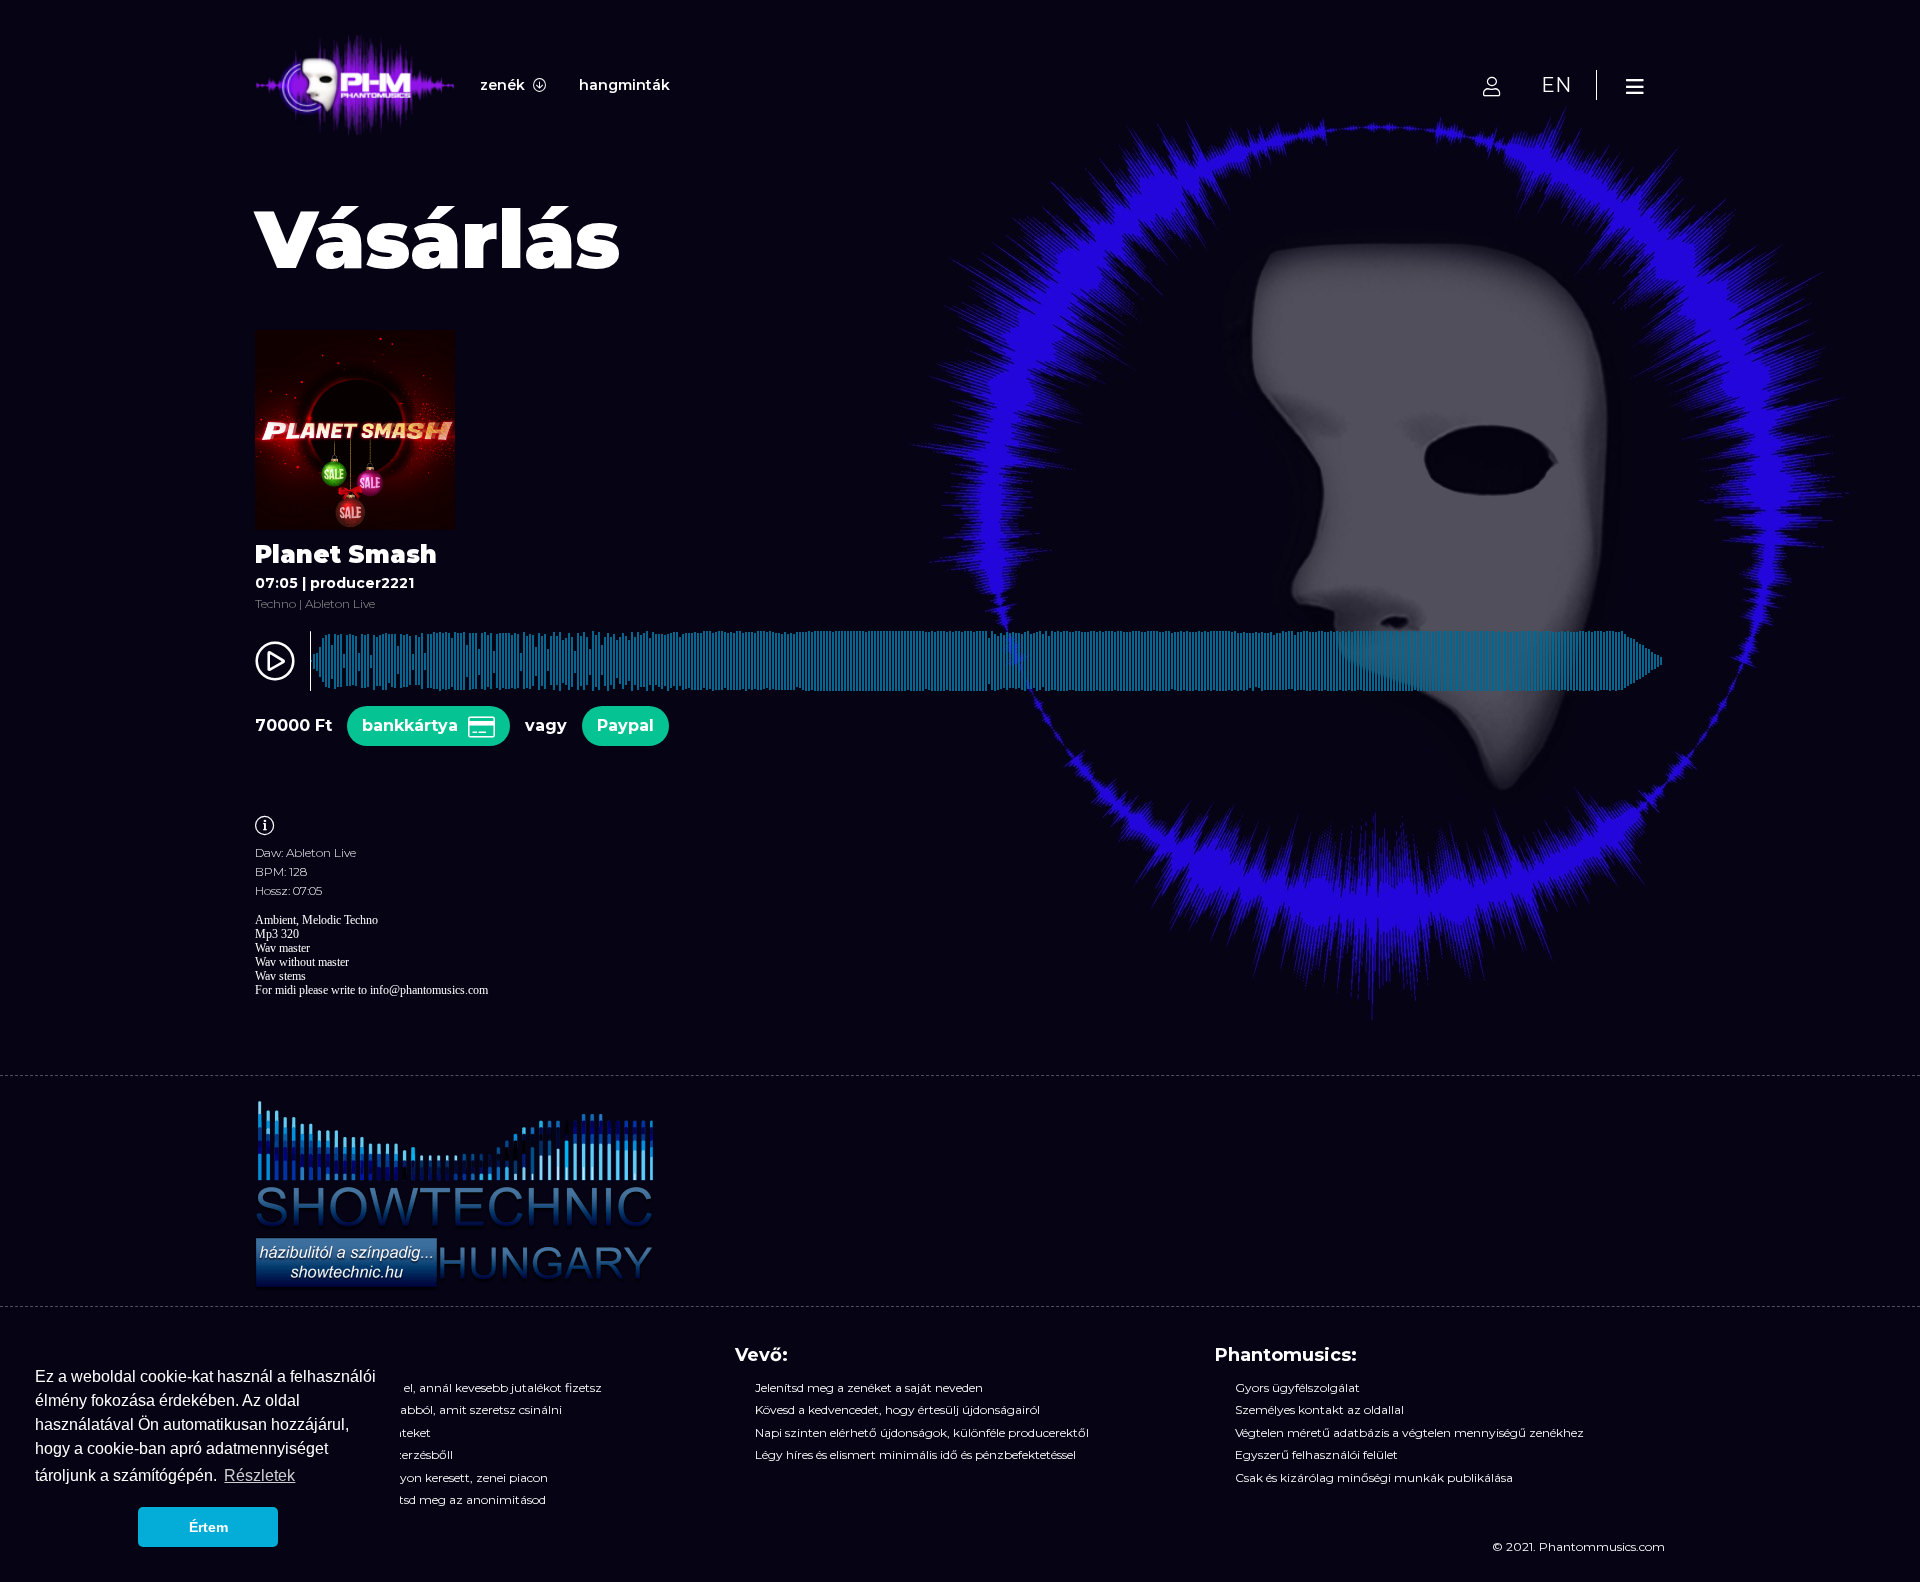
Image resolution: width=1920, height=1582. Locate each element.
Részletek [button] (259, 1475)
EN (1556, 85)
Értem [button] (208, 1527)
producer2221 (362, 583)
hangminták (624, 85)
